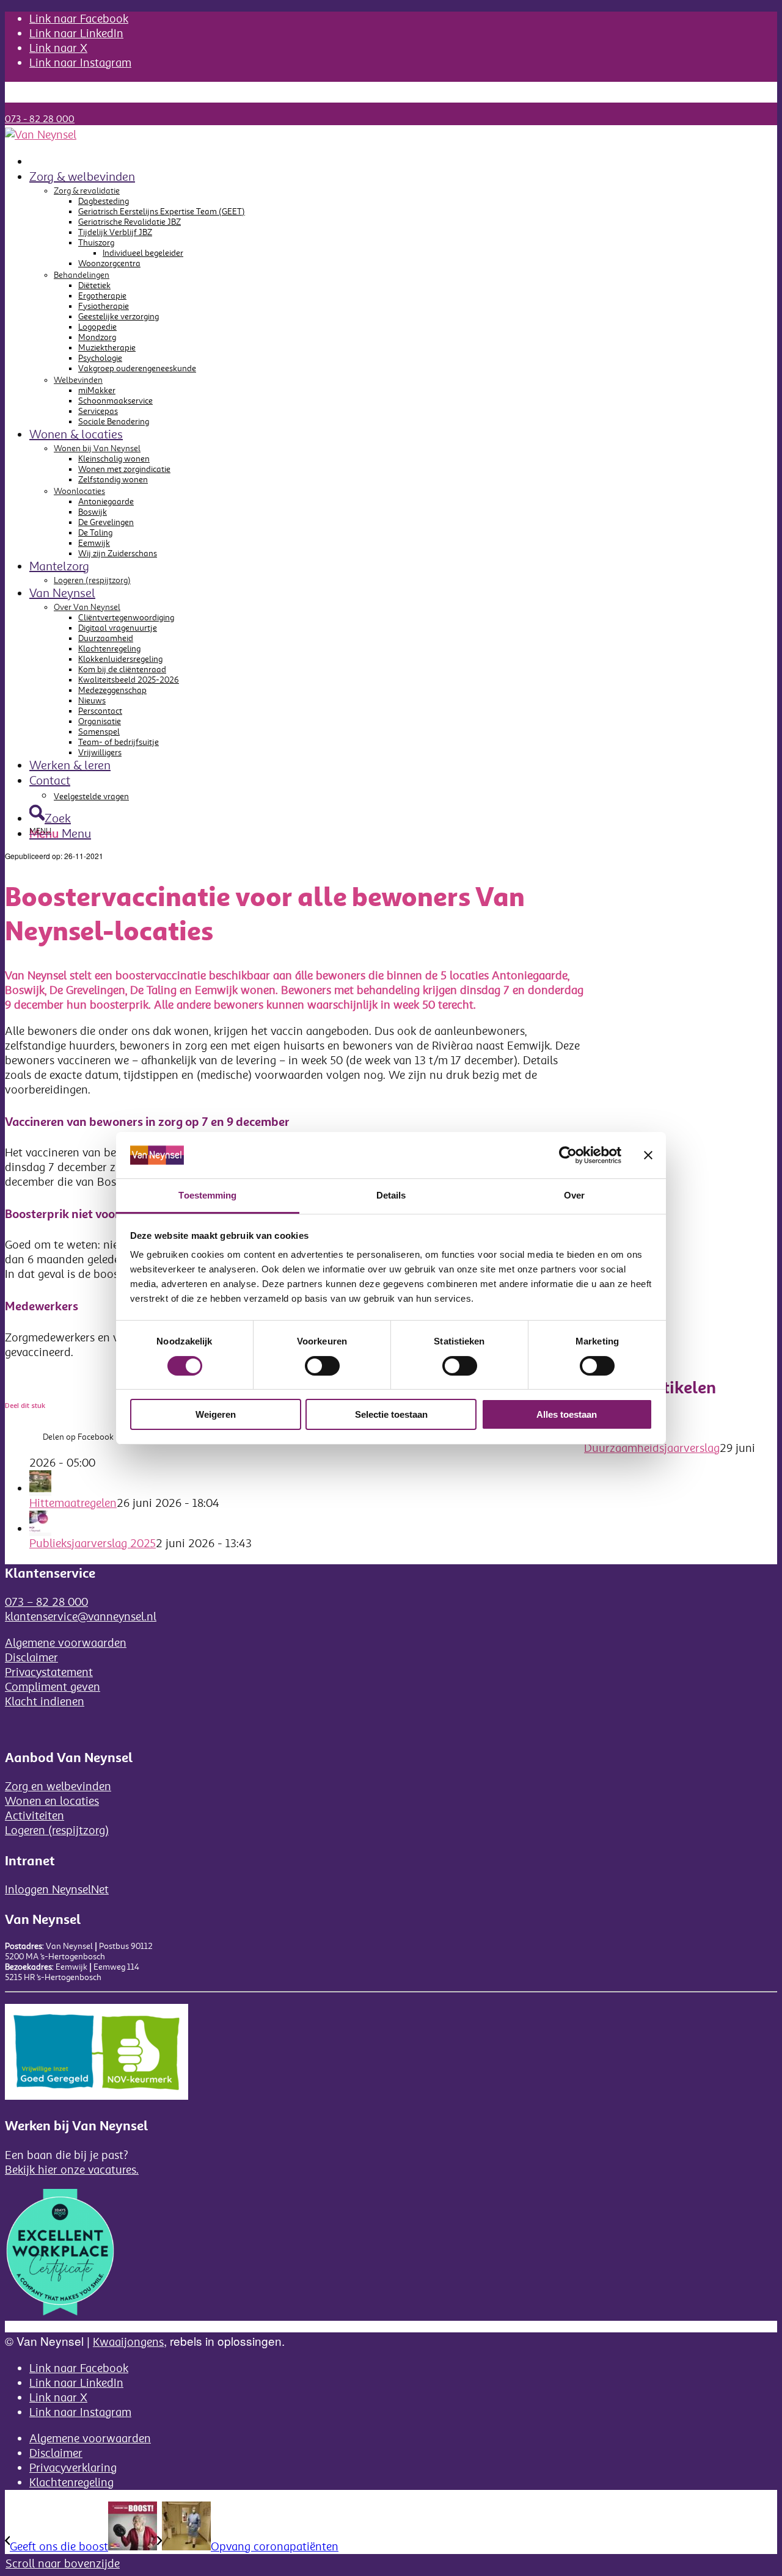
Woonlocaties (79, 491)
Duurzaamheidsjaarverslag (652, 1448)
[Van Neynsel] (41, 135)
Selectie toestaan (391, 1414)
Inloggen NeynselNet (57, 1890)
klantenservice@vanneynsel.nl (81, 1617)
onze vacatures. (100, 2170)
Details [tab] (391, 1195)
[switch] (322, 1366)
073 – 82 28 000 (46, 1602)
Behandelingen (82, 275)
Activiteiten (35, 1816)
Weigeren (216, 1414)
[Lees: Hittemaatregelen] (40, 1489)
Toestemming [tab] (207, 1195)
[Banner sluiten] (648, 1155)
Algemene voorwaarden (66, 1643)
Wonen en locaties (52, 1801)
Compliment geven (53, 1687)
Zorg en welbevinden (58, 1787)
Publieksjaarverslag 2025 (93, 1544)
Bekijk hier (33, 2170)
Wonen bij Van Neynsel (97, 448)
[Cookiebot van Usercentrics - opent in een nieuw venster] (568, 1155)
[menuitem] (403, 87)
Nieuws (43, 87)
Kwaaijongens (128, 2342)
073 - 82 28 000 (40, 119)
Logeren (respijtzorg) (92, 580)
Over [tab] (574, 1195)
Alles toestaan (567, 1414)
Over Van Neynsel (87, 607)
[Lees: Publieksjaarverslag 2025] (40, 1529)
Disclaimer (31, 1658)
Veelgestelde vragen (67, 97)
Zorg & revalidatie (87, 191)
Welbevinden (78, 380)
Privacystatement (49, 1672)
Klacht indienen (45, 1702)
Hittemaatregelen (73, 1503)
